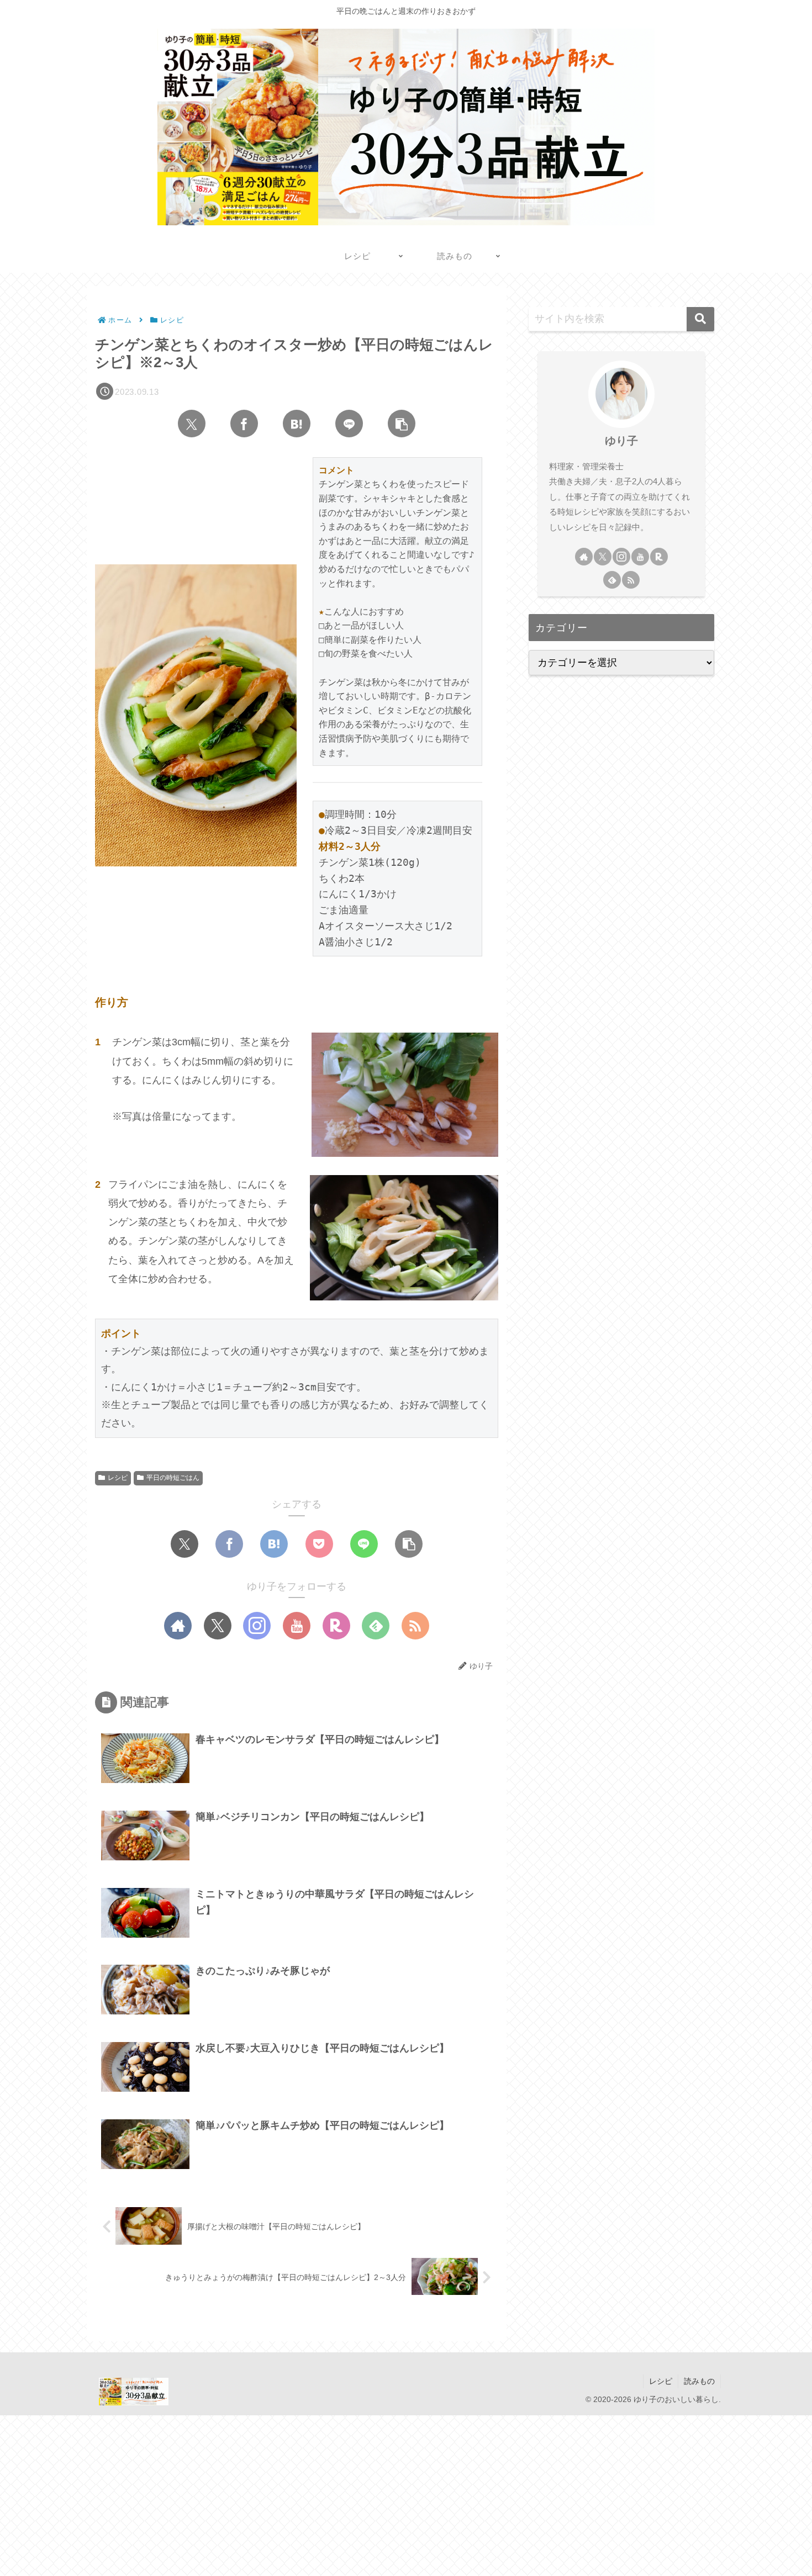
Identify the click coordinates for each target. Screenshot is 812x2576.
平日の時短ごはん (173, 1478)
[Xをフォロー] (218, 1626)
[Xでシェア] (192, 424)
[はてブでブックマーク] (297, 424)
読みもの (699, 2381)
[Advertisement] (331, 2493)
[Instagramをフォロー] (257, 1626)
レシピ (118, 1478)
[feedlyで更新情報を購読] (376, 1626)
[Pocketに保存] (319, 1544)
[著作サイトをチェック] (178, 1626)
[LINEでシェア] (349, 424)
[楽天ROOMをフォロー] (336, 1626)
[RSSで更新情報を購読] (415, 1626)
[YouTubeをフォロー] (297, 1626)
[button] (402, 424)
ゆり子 (621, 441)
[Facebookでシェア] (244, 424)
